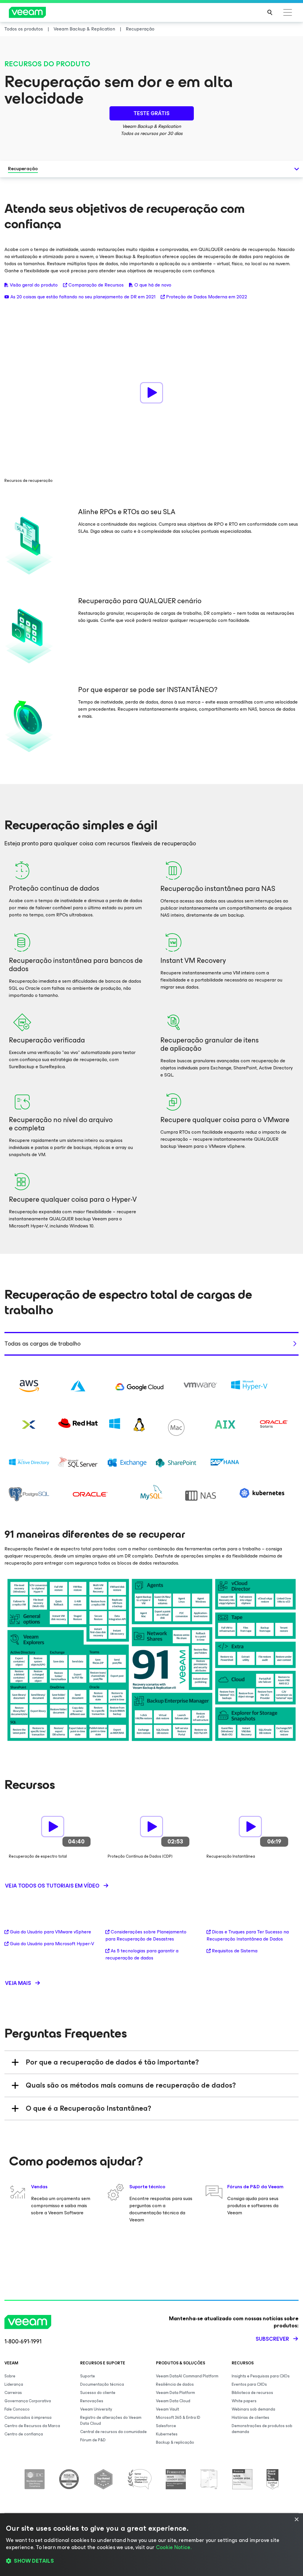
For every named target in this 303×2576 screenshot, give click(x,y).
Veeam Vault (167, 2409)
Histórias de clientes (250, 2417)
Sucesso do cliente (98, 2393)
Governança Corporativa (28, 2401)
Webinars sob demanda (253, 2409)
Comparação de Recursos (96, 285)
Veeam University (96, 2409)
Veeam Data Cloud (173, 2401)
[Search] (270, 12)
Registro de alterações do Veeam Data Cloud (111, 2420)
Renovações (92, 2401)
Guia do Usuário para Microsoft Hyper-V (52, 1944)
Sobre (10, 2376)
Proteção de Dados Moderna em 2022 (207, 297)
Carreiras (13, 2393)
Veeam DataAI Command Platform (187, 2376)
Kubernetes (167, 2434)
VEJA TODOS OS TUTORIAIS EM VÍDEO (52, 1886)
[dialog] (151, 2545)
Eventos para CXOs (249, 2384)
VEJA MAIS (18, 1983)
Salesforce (166, 2426)
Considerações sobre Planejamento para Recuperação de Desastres (146, 1935)
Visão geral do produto (34, 285)
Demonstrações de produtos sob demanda (262, 2429)
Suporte (88, 2376)
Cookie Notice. (174, 2547)
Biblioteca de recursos (252, 2393)
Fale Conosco (17, 2409)
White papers (244, 2401)
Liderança (14, 2384)
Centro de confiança (24, 2434)
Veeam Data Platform (175, 2393)
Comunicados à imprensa (28, 2417)
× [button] (296, 2520)
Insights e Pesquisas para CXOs (261, 2376)
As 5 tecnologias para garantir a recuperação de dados (142, 1954)
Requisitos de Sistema (235, 1951)
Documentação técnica (102, 2384)
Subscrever (272, 2339)
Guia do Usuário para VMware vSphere (50, 1932)
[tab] (151, 1344)
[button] (151, 2561)
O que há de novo (153, 285)
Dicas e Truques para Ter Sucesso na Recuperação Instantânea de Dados (248, 1935)
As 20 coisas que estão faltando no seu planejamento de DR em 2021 (83, 297)
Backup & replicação (175, 2442)
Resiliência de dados (175, 2384)
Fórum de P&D (93, 2440)
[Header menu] (288, 12)
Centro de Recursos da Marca (32, 2426)
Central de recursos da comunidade (113, 2432)
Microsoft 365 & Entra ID (178, 2417)
